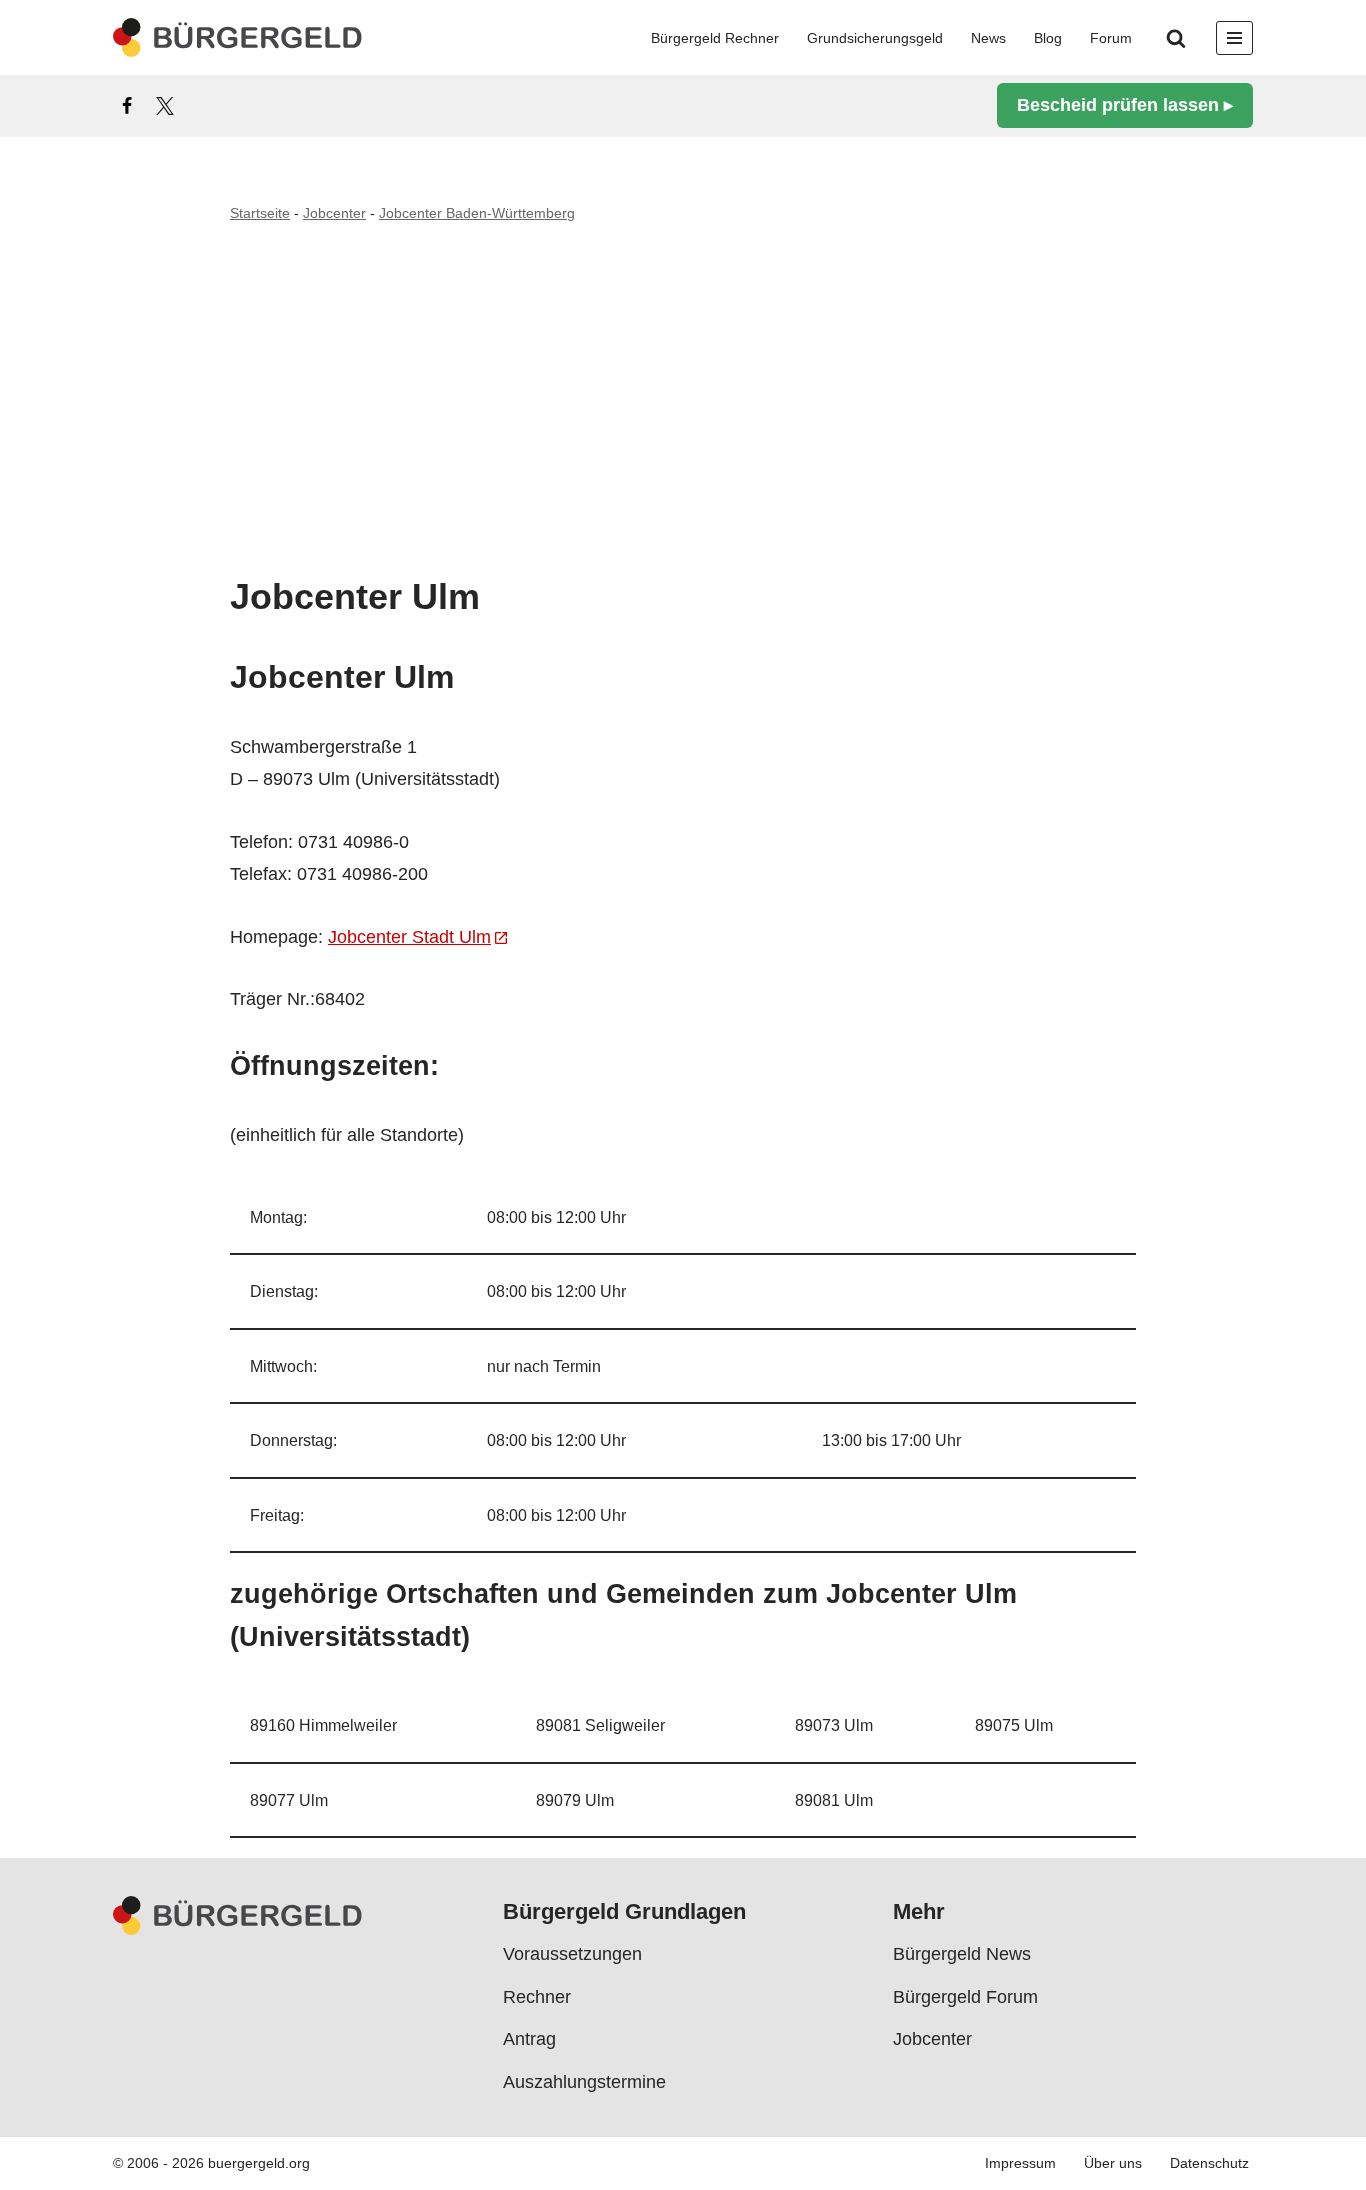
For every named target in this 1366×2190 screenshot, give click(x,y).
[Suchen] (1176, 38)
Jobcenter (334, 213)
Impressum (1020, 2164)
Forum (1111, 38)
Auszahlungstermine (584, 2082)
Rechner (537, 1997)
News (988, 38)
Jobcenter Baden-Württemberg (477, 213)
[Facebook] (127, 106)
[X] (165, 106)
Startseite (260, 213)
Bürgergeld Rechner (715, 38)
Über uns (1113, 2164)
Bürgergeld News (962, 1955)
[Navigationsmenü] (1234, 38)
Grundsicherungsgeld (875, 38)
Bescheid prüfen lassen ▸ (1125, 105)
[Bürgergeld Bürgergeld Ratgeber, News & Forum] (238, 37)
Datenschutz (1209, 2164)
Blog (1048, 38)
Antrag (529, 2039)
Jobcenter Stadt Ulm (409, 937)
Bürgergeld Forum (965, 1997)
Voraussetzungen (572, 1955)
